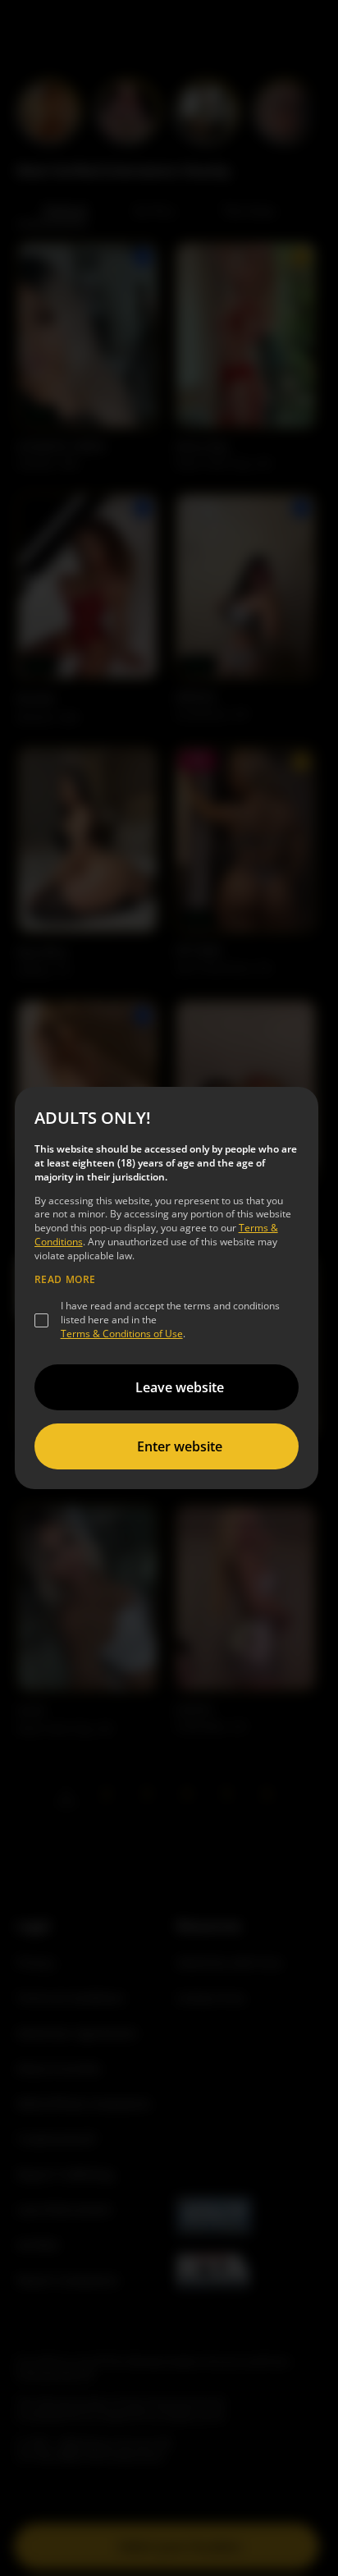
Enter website (180, 1446)
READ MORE (65, 1280)
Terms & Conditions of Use (122, 1334)
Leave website (180, 1387)
